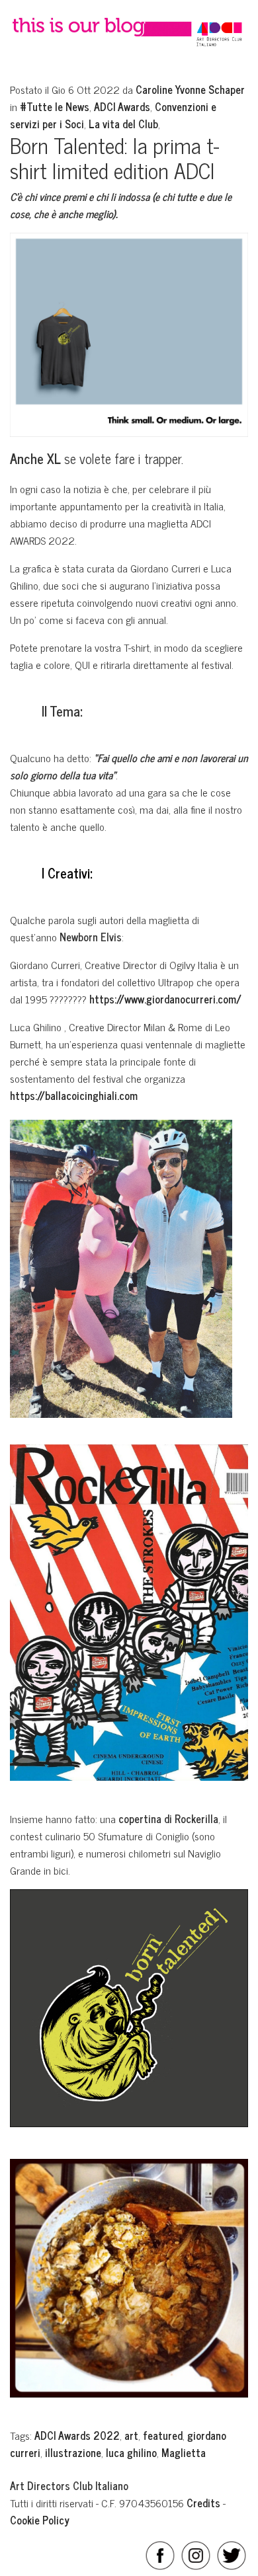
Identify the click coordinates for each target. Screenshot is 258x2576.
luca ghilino (131, 2452)
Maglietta (184, 2452)
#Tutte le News (55, 106)
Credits (203, 2503)
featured (163, 2435)
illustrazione (73, 2452)
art (131, 2435)
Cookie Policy (40, 2520)
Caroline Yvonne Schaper (190, 89)
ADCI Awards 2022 (77, 2435)
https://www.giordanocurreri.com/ (165, 999)
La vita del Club (123, 124)
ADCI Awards (122, 106)
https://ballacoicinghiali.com (74, 1095)
